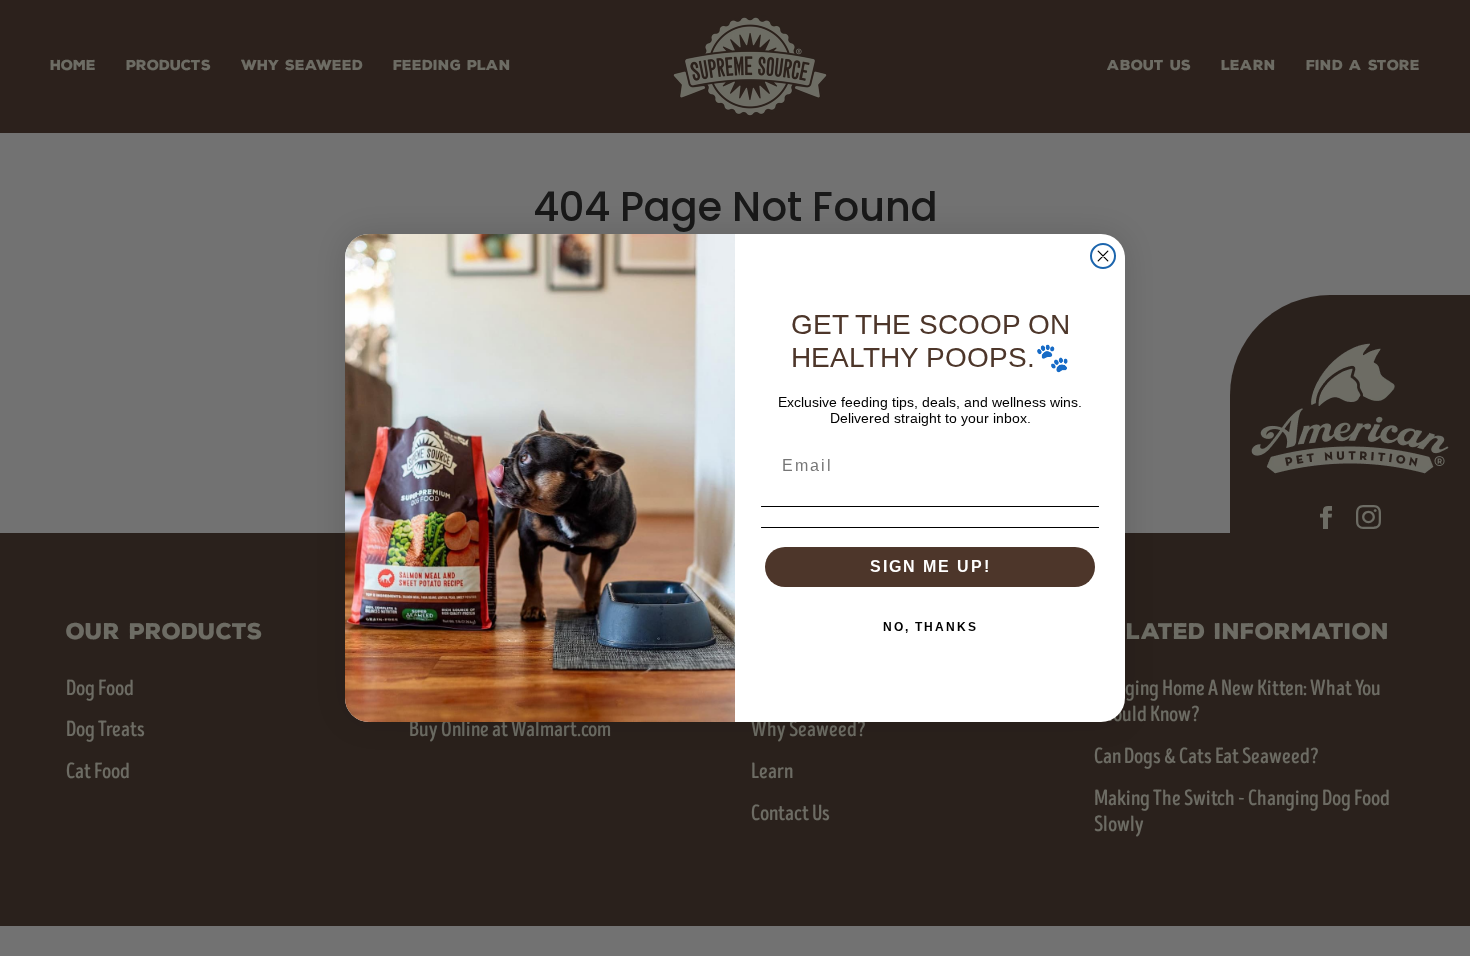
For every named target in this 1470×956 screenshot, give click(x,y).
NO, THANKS (930, 627)
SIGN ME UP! (930, 566)
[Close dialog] (1103, 256)
